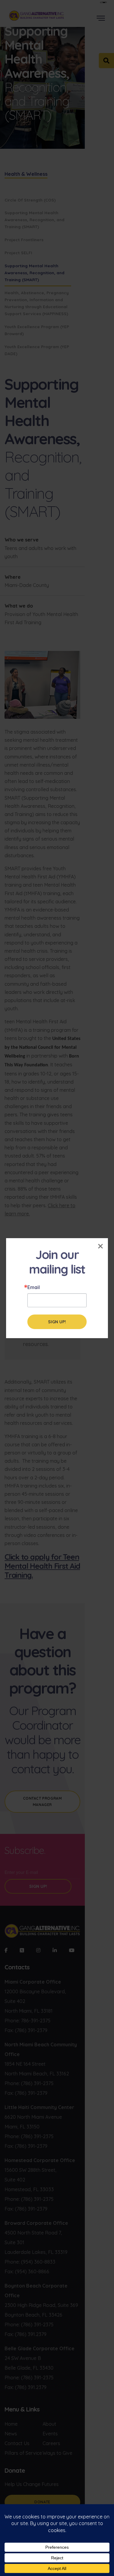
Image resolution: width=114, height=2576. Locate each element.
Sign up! (57, 1322)
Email (34, 1287)
